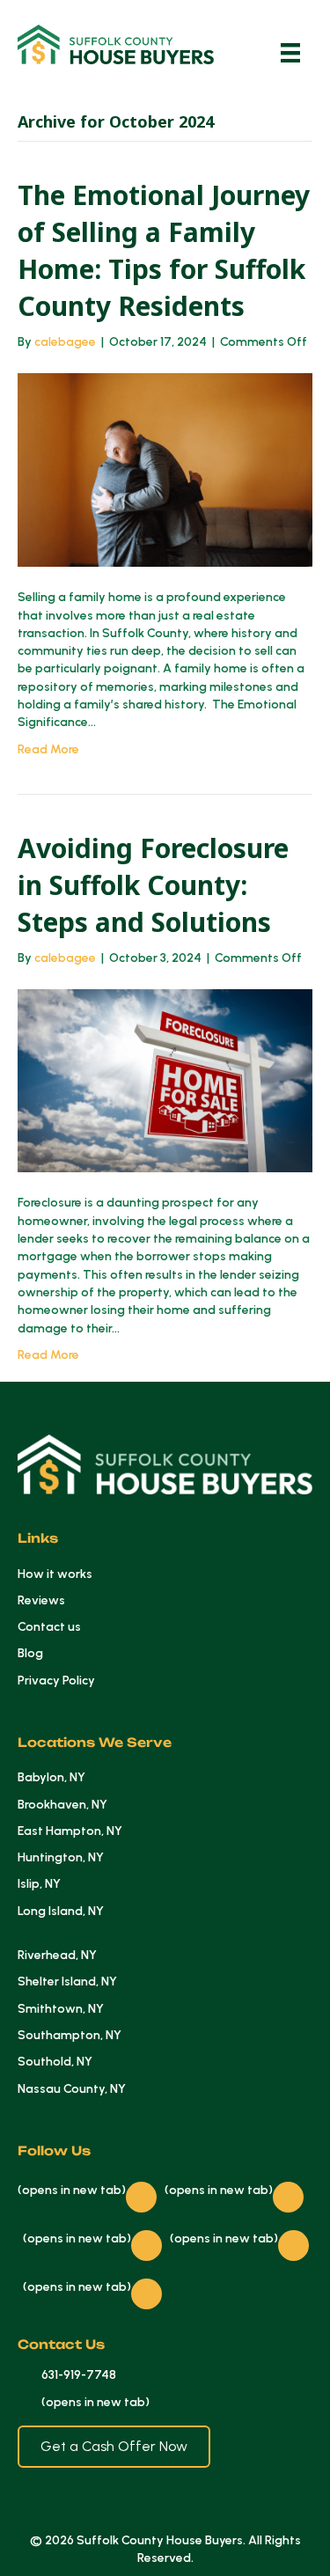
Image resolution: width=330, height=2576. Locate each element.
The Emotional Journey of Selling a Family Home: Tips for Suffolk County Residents (164, 250)
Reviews (41, 1600)
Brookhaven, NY (62, 1805)
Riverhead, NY (57, 1955)
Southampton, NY (70, 2035)
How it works (55, 1574)
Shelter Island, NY (67, 1982)
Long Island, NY (61, 1911)
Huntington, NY (61, 1857)
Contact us (49, 1627)
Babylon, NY (51, 1777)
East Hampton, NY (70, 1831)
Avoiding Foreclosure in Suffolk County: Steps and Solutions (153, 885)
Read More (48, 749)
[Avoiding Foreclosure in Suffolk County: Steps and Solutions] (165, 1080)
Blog (30, 1653)
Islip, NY (39, 1884)
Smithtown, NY (61, 2009)
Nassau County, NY (72, 2089)
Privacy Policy (56, 1681)
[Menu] (290, 53)
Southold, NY (55, 2062)
